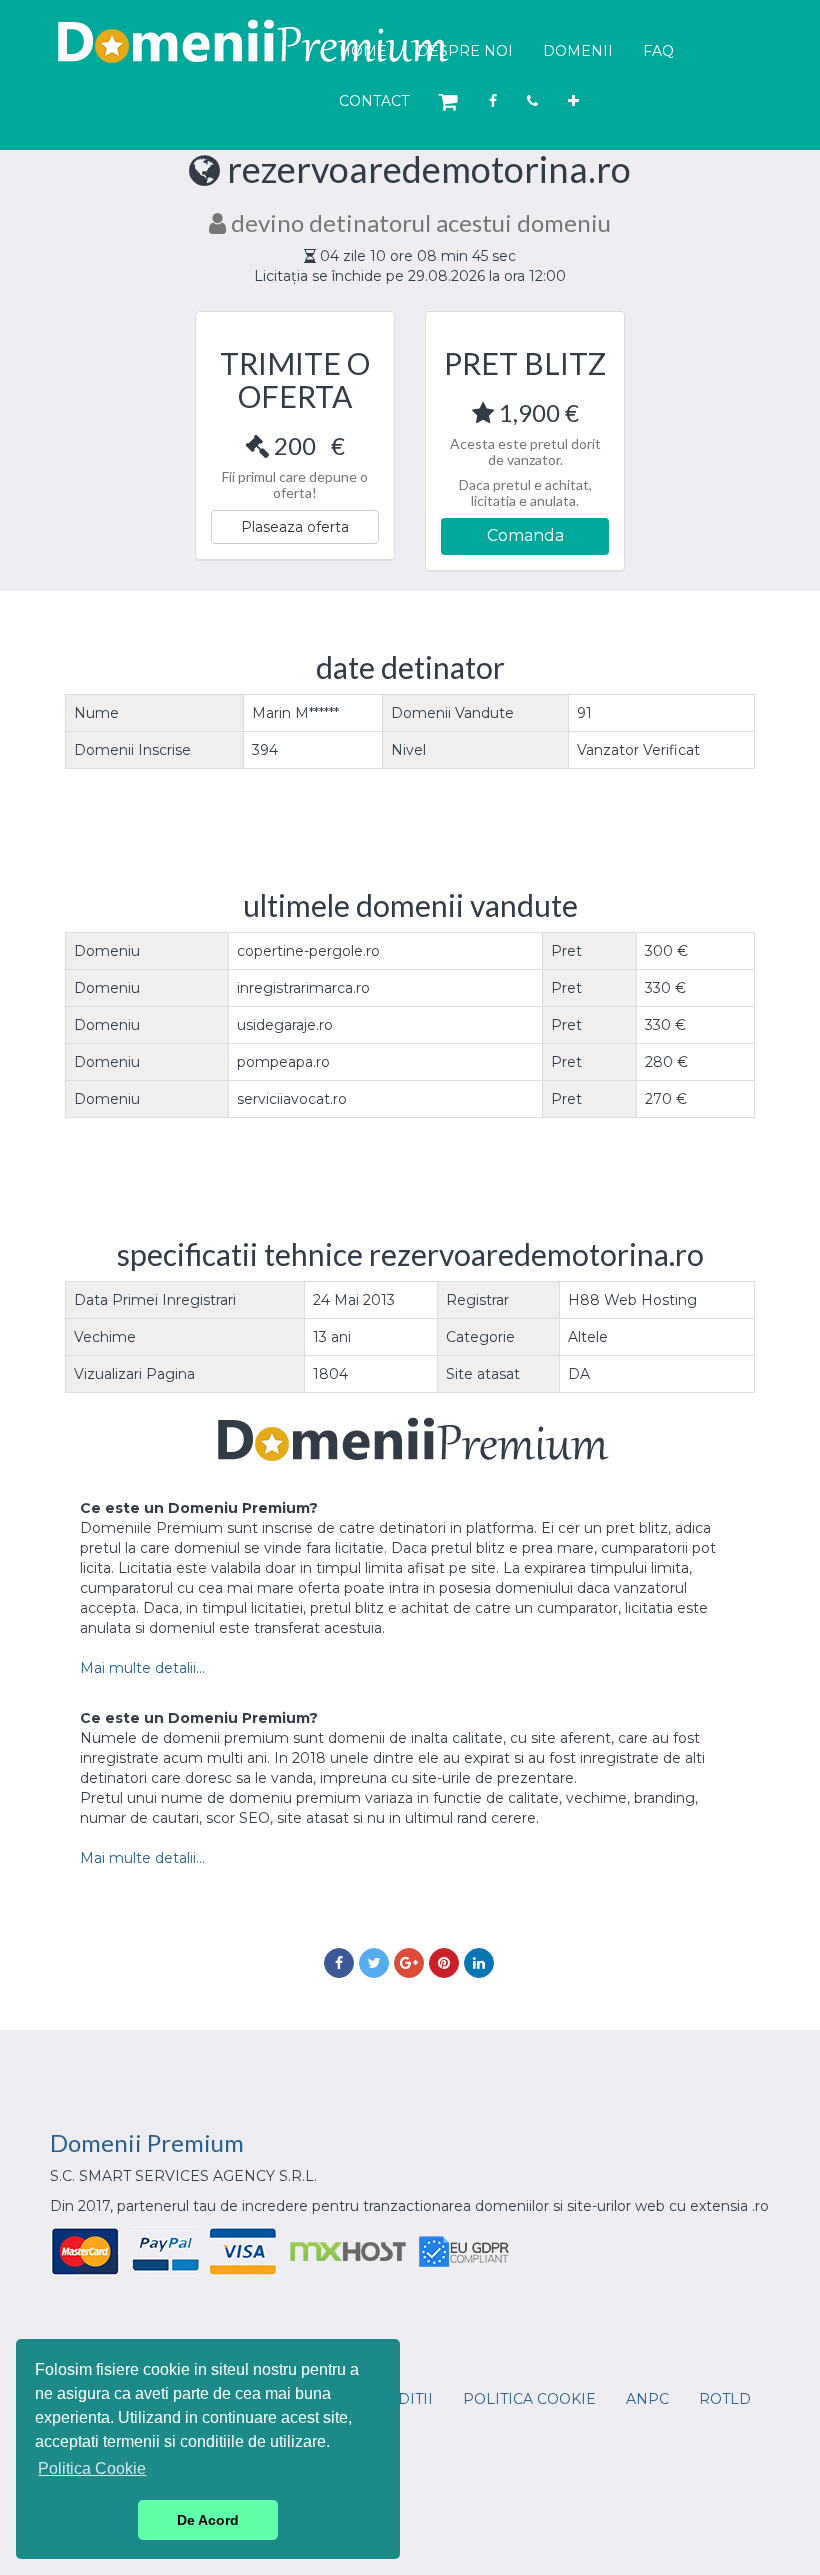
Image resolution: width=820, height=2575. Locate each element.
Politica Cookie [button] (92, 2468)
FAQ (658, 51)
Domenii (578, 51)
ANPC (647, 2399)
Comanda (525, 535)
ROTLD (725, 2399)
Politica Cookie (529, 2399)
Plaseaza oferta (295, 527)
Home (363, 51)
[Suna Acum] (532, 101)
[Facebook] (493, 101)
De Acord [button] (208, 2520)
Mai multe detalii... (142, 1668)
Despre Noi (465, 51)
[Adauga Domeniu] (573, 101)
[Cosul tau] (449, 102)
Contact (374, 101)
